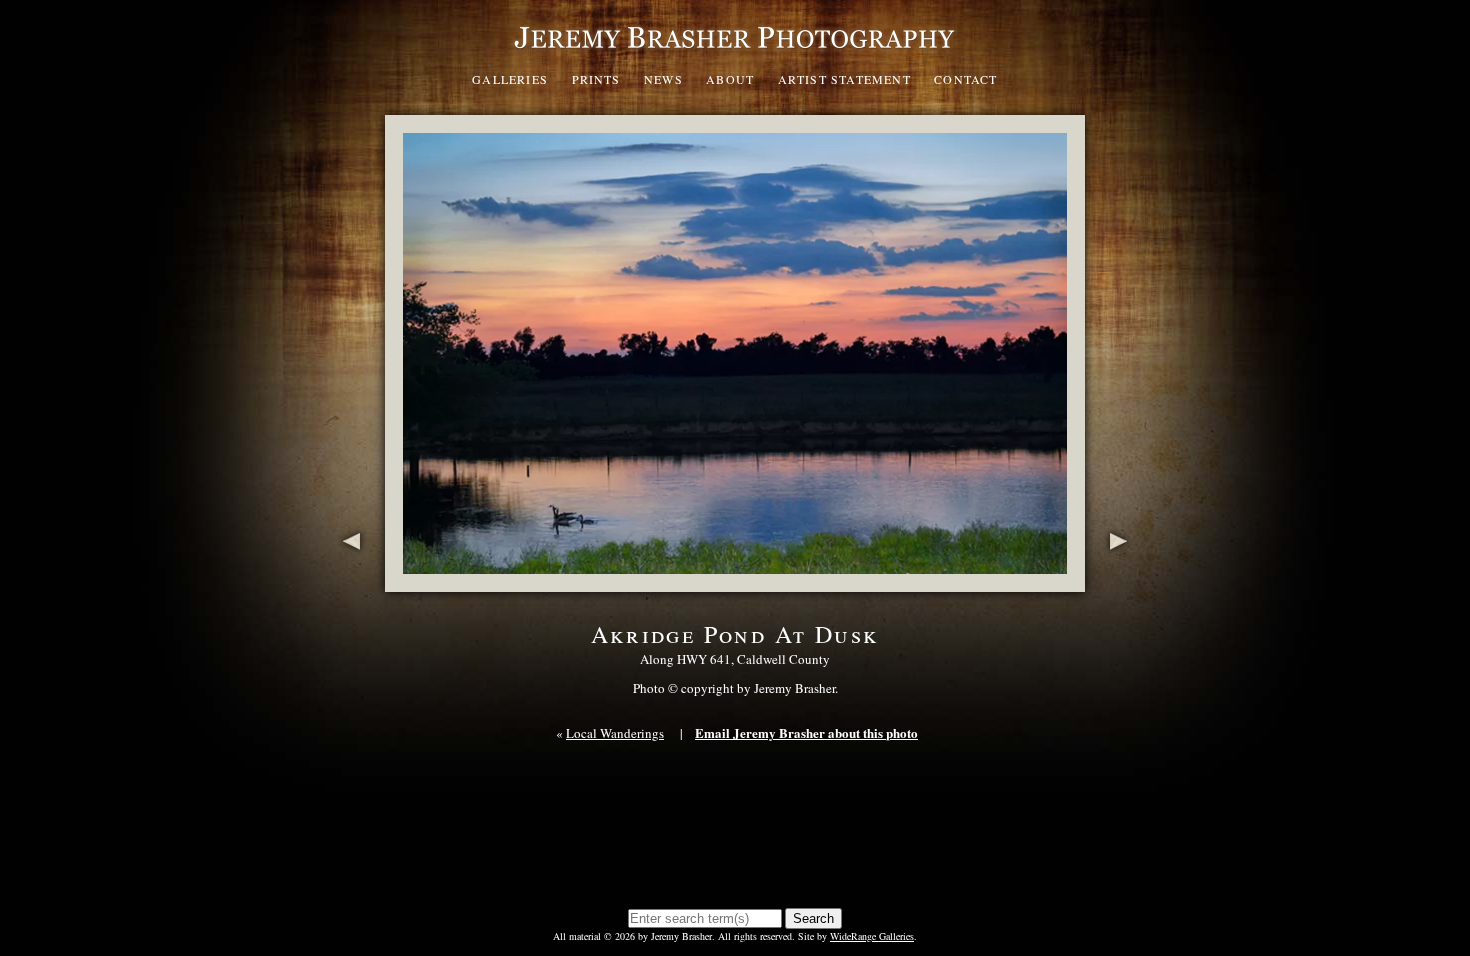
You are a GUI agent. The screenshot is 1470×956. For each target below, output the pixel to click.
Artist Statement (844, 79)
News (663, 79)
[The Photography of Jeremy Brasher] (735, 54)
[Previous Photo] (347, 581)
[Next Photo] (1122, 581)
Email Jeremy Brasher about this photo (806, 732)
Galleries (510, 79)
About (730, 79)
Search (813, 918)
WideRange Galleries (872, 936)
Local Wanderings (615, 733)
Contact (965, 79)
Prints (596, 79)
